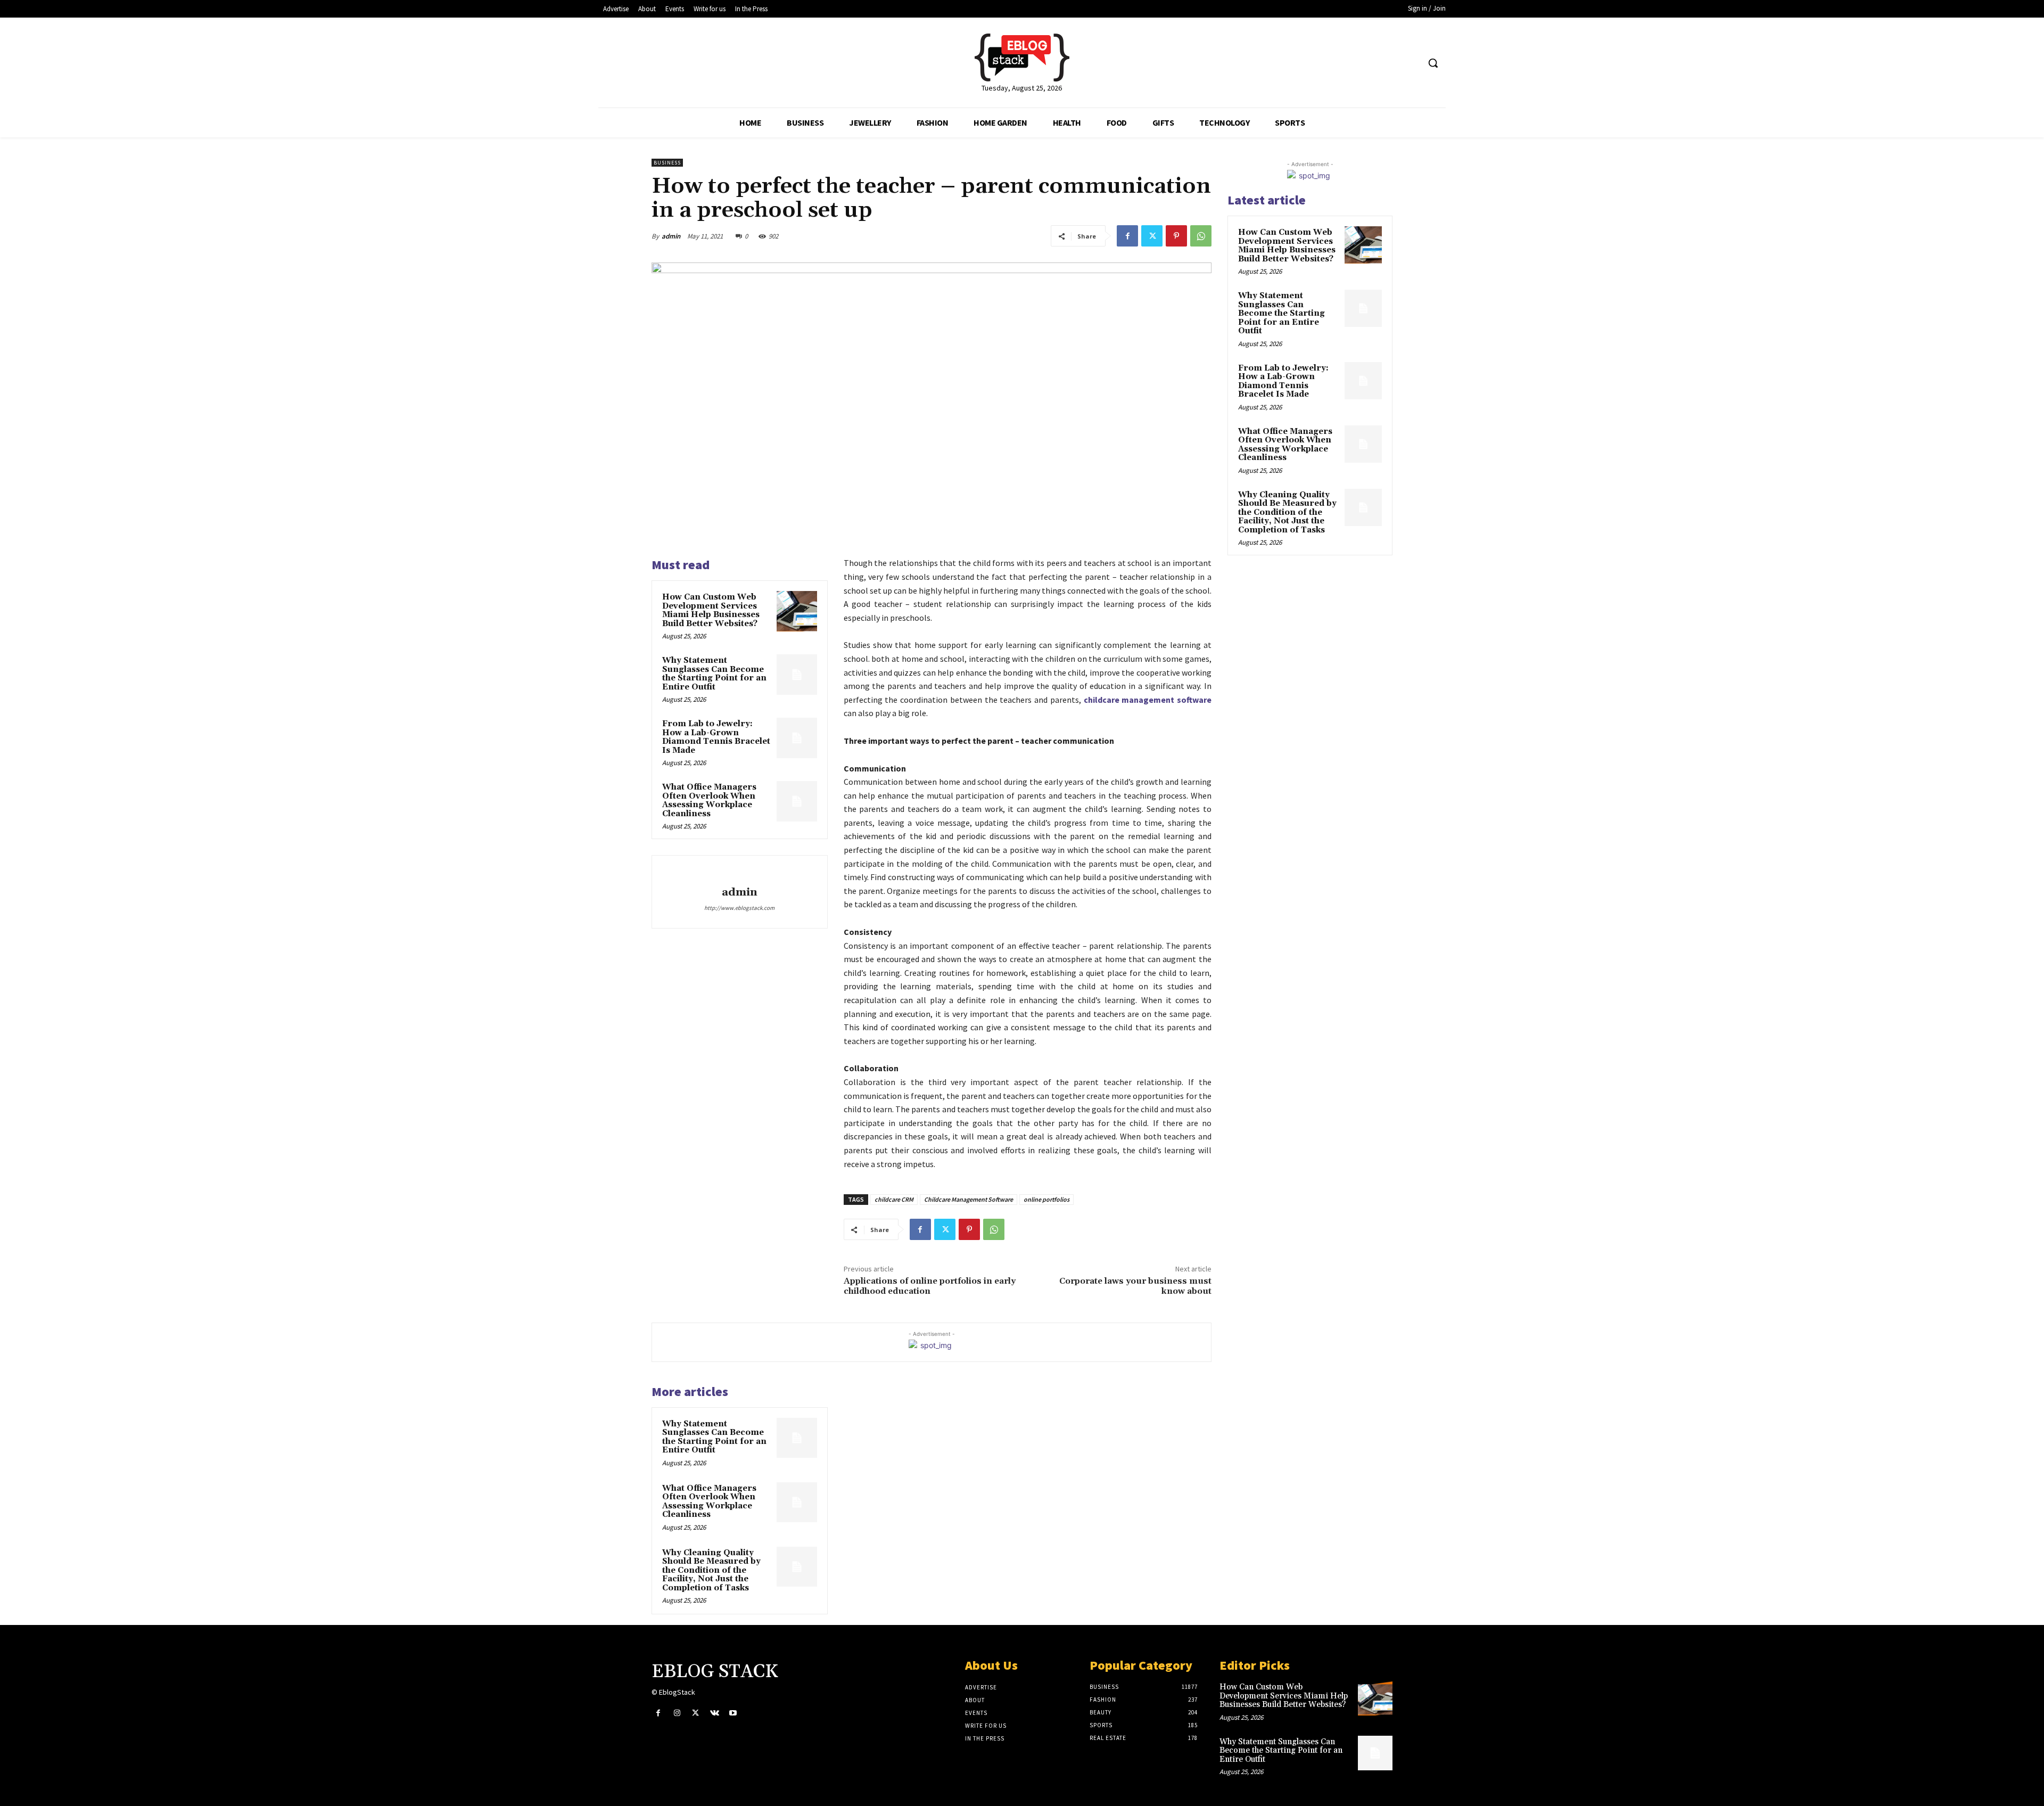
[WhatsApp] (1201, 236)
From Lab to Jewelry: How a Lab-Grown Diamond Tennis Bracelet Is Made (716, 737)
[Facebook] (1127, 236)
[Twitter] (1152, 236)
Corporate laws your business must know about (1135, 1286)
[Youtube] (733, 1713)
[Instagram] (677, 1713)
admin (671, 236)
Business (667, 163)
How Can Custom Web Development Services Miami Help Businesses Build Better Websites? (711, 610)
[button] (1433, 63)
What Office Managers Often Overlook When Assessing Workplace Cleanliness (709, 801)
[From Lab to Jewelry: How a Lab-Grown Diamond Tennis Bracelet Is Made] (797, 738)
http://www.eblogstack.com (739, 908)
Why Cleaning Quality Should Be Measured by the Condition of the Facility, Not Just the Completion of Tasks (711, 1570)
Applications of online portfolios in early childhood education (930, 1286)
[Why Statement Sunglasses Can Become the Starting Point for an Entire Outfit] (797, 675)
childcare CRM (894, 1199)
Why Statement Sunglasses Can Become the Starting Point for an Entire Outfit (714, 674)
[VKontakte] (715, 1713)
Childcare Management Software (969, 1199)
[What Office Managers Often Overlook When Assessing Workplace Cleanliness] (797, 801)
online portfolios (1046, 1199)
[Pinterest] (1176, 236)
